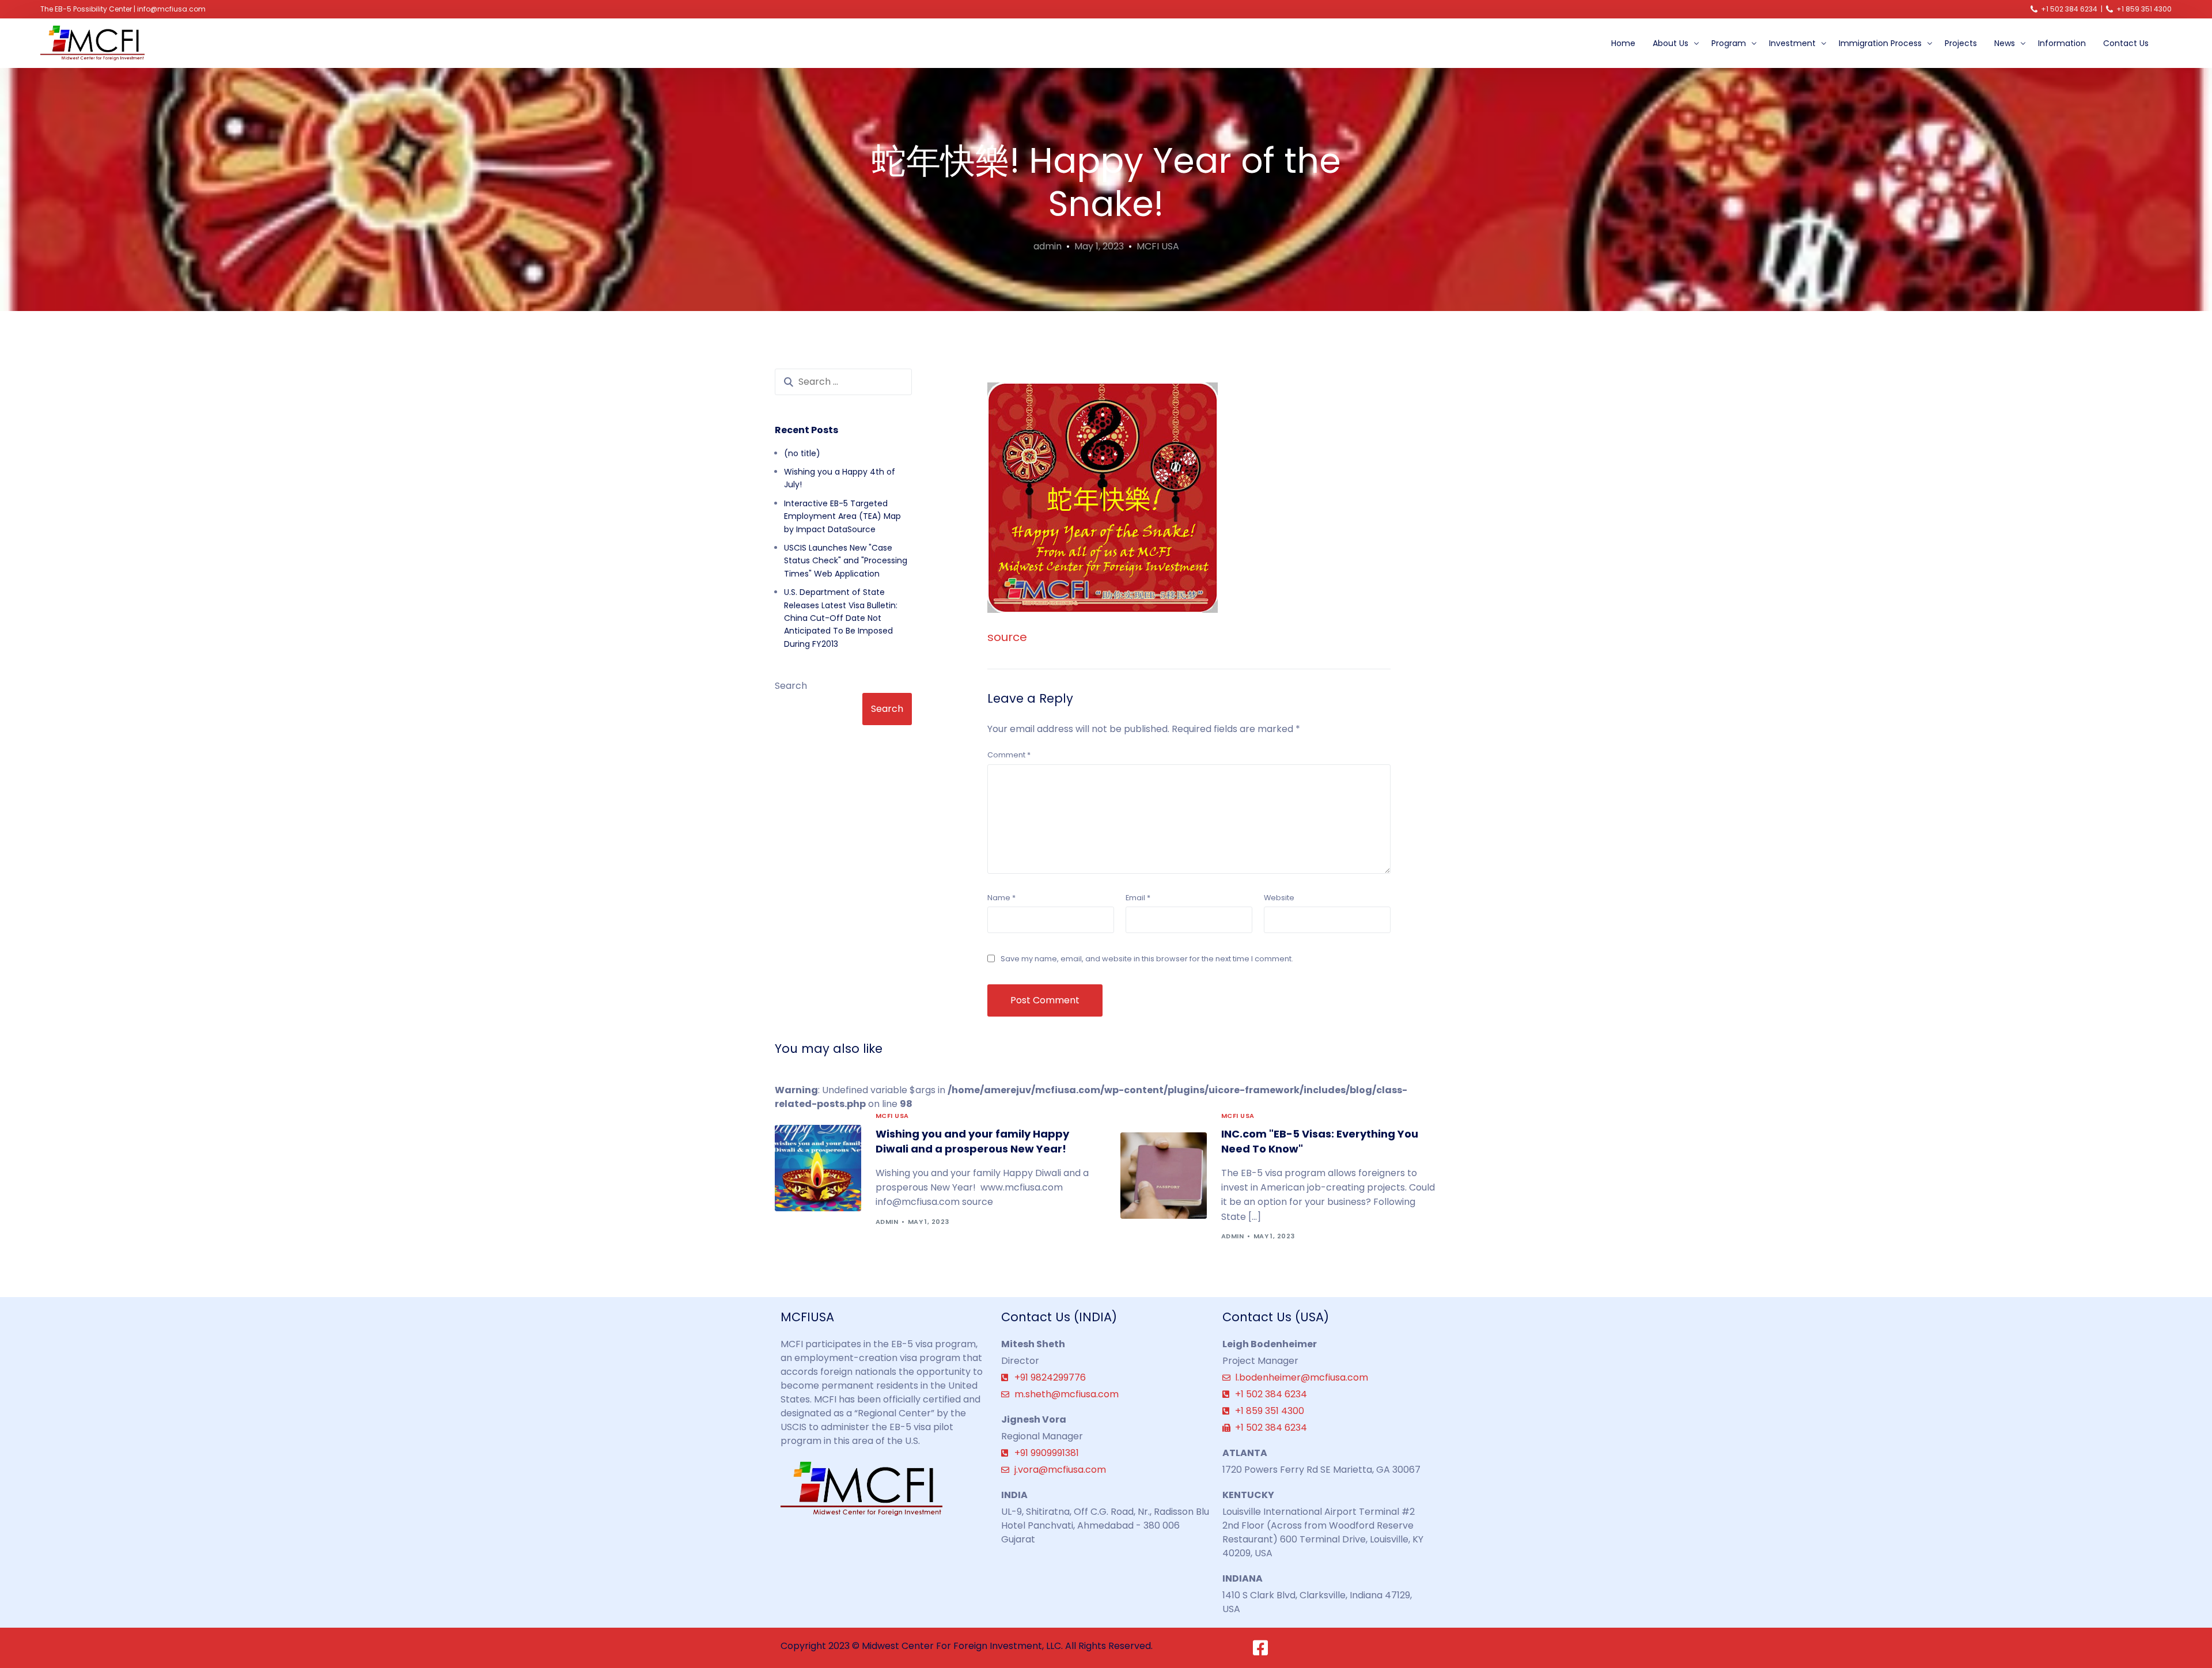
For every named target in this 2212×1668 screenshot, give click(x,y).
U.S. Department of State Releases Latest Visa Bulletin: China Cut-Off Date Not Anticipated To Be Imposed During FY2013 (841, 618)
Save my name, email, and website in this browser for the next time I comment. (1147, 959)
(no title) (802, 453)
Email (1138, 898)
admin (1048, 246)
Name (1001, 898)
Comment (1009, 755)
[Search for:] (843, 382)
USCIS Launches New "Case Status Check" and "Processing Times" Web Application (846, 561)
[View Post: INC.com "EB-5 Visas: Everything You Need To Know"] (1164, 1176)
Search (791, 686)
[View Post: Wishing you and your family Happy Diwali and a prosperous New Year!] (818, 1168)
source (1007, 637)
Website (1279, 898)
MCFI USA (1158, 246)
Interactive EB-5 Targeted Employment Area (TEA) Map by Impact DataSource (842, 516)
